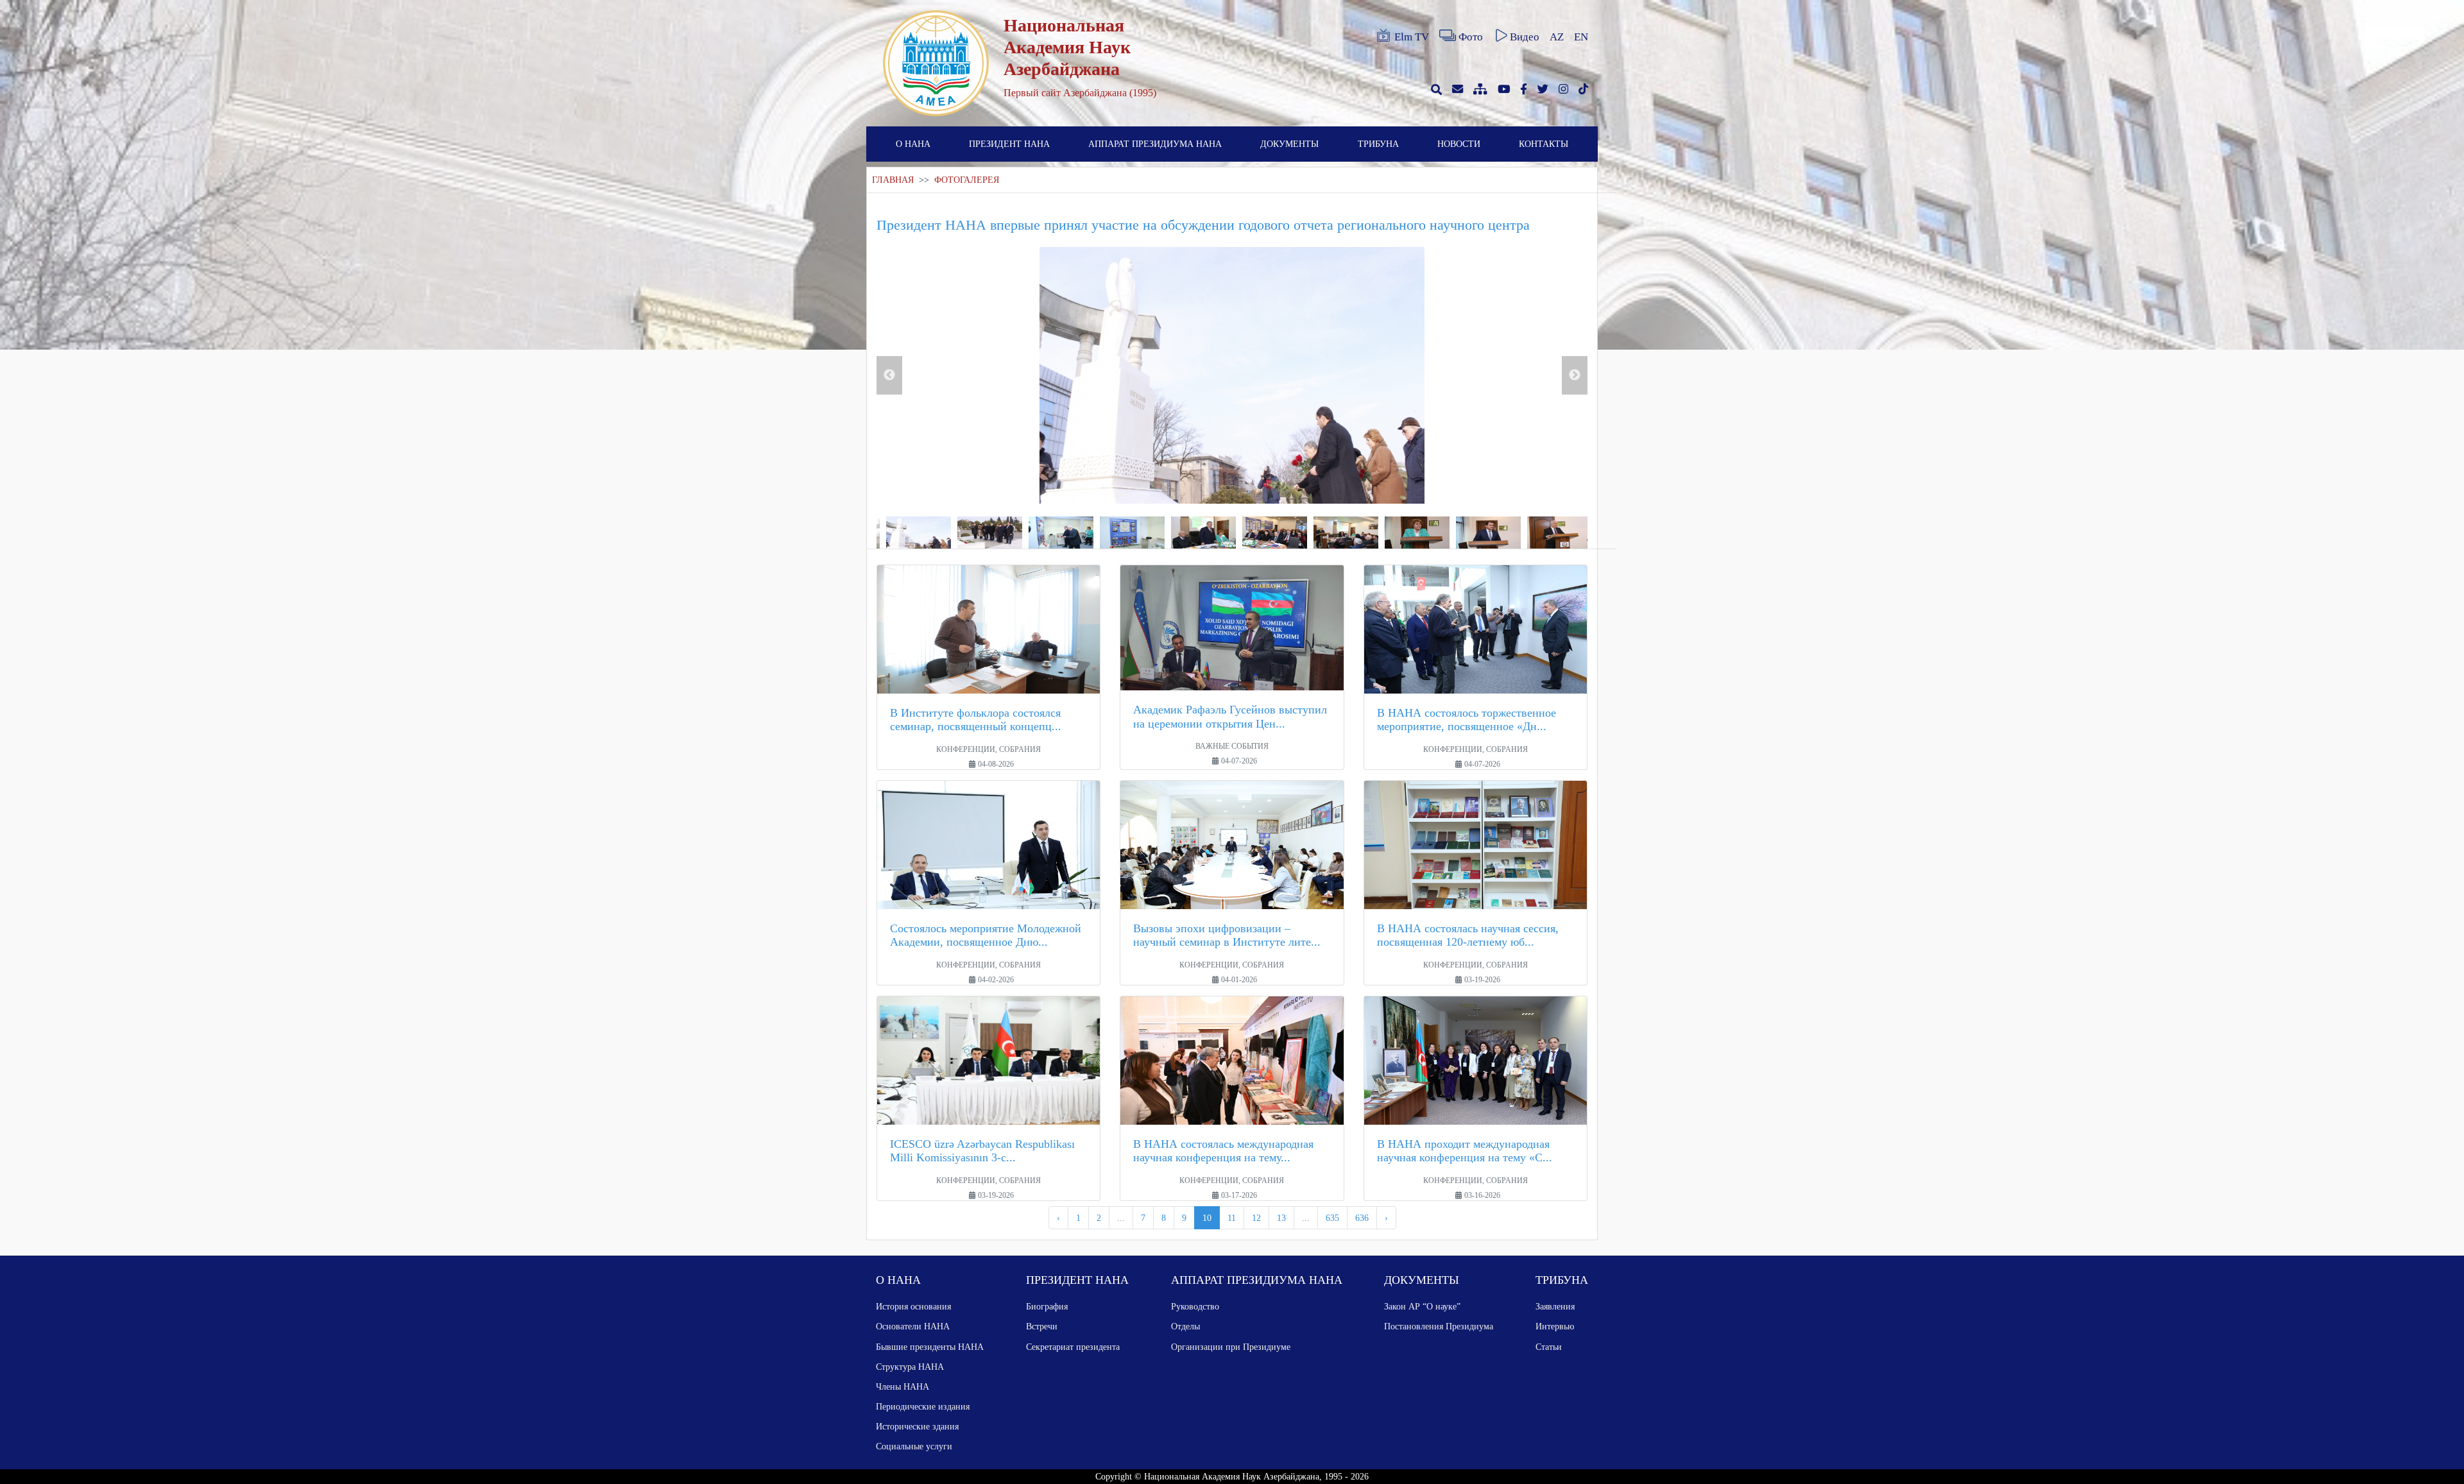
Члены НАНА (903, 1386)
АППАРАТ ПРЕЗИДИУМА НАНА (1155, 144)
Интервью (1555, 1326)
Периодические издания (923, 1406)
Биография (1047, 1306)
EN (1581, 37)
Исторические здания (917, 1426)
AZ (1557, 37)
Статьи (1549, 1347)
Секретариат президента (1073, 1347)
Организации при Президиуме (1231, 1347)
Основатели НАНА (913, 1326)
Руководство (1195, 1306)
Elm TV (1412, 37)
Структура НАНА (910, 1367)
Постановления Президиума (1439, 1326)
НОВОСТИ (1459, 144)
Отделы (1185, 1326)
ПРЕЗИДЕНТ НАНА (1009, 144)
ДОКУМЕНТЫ (1289, 144)
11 (1232, 1218)
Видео (1525, 37)
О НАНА (913, 144)
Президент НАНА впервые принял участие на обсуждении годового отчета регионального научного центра (1203, 225)
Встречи (1042, 1326)
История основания (913, 1306)
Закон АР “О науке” (1422, 1306)
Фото (1471, 37)
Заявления (1555, 1306)
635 (1332, 1218)
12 (1256, 1218)
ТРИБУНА (1378, 144)
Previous (889, 375)
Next (1575, 375)
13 (1281, 1218)
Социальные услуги (914, 1446)
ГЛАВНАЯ (893, 180)
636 (1362, 1218)
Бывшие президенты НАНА (930, 1347)
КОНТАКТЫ (1544, 144)
